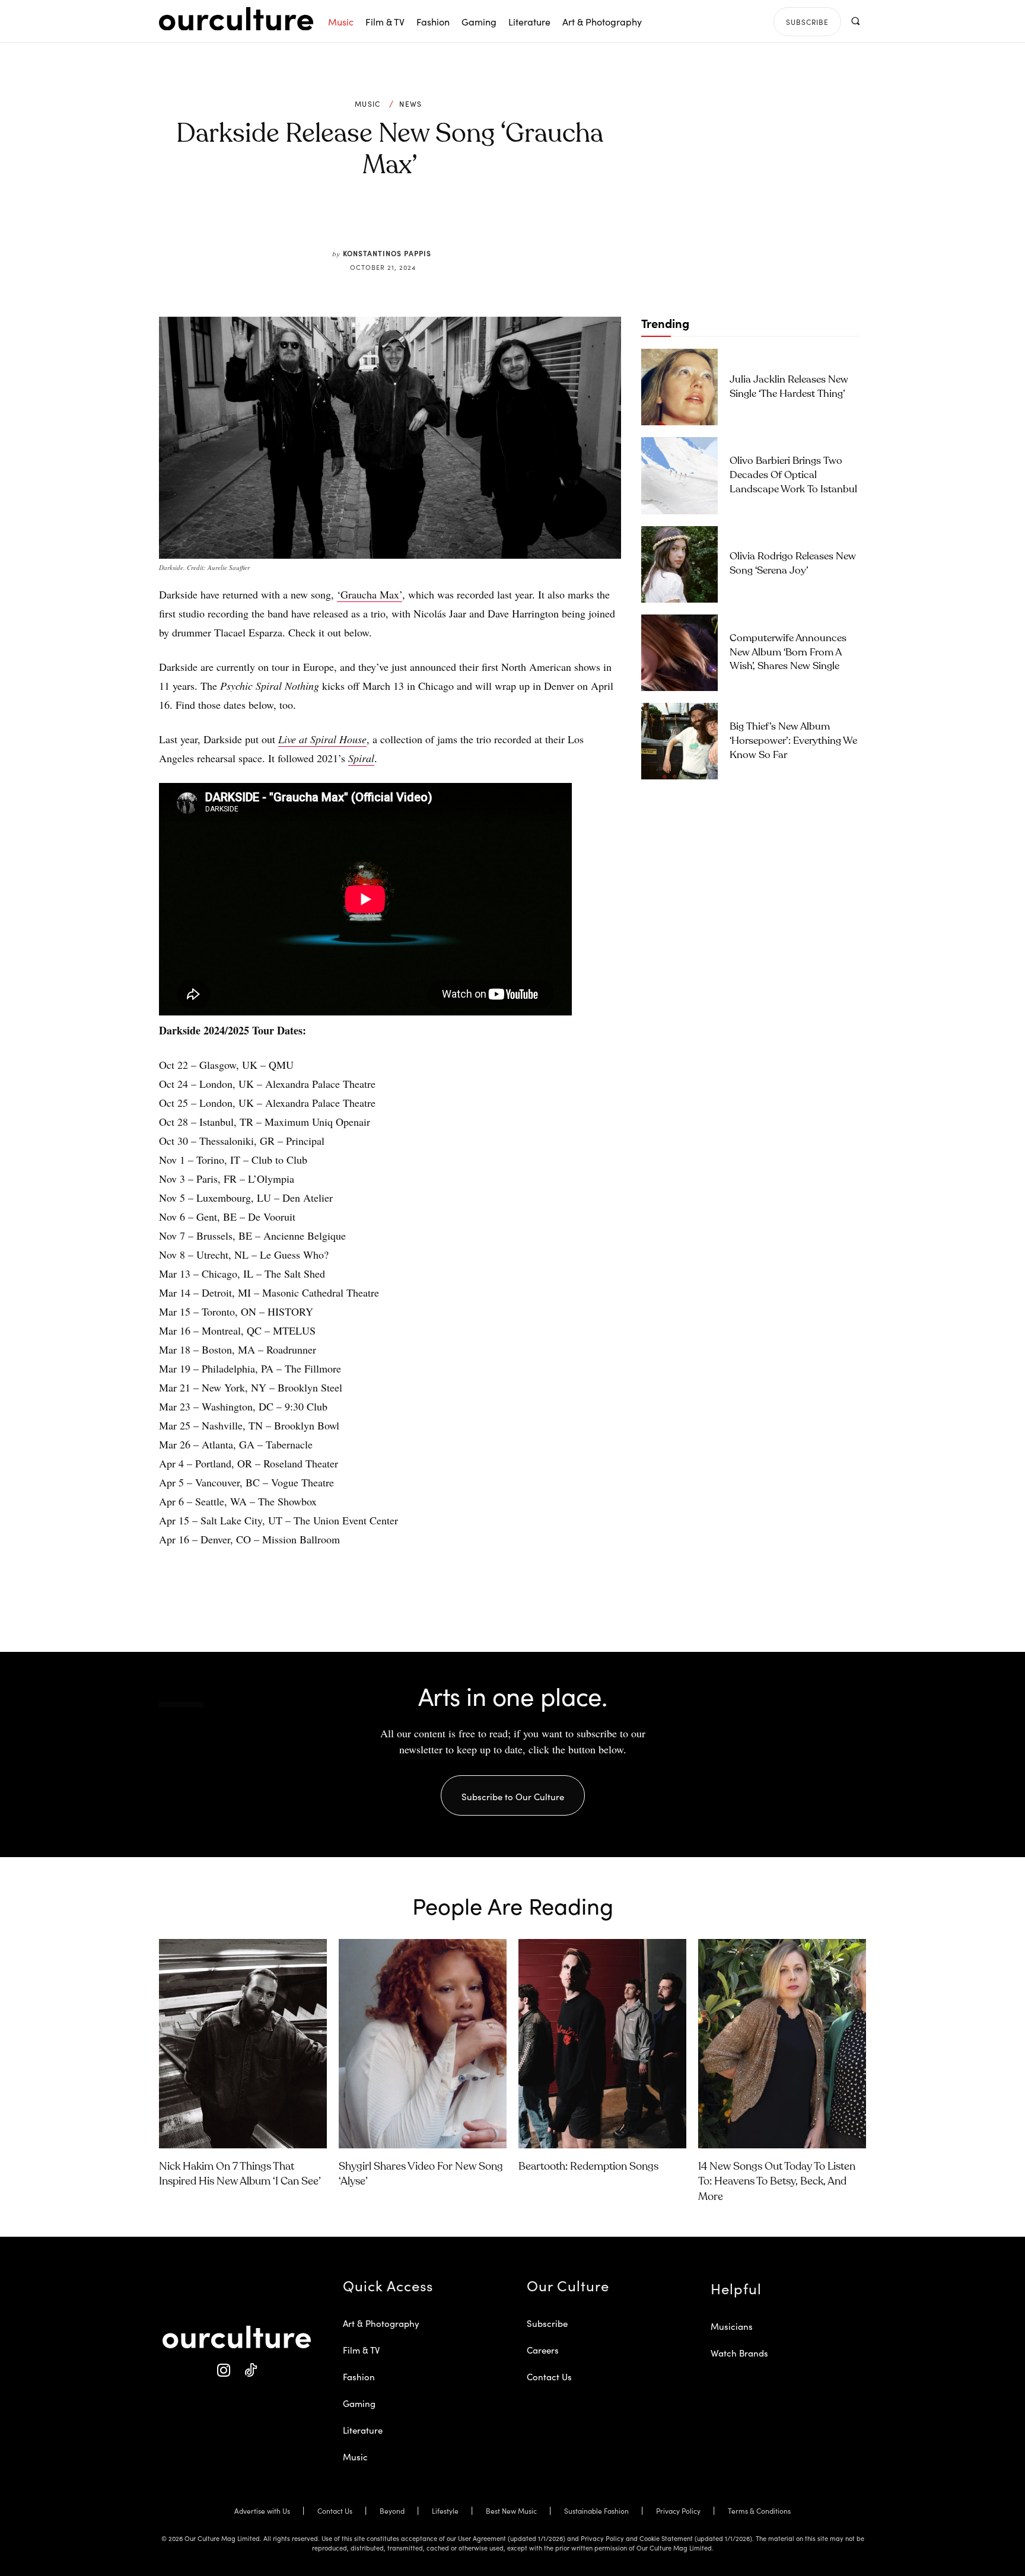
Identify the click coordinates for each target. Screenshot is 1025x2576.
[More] (480, 221)
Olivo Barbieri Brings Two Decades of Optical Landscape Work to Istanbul (793, 475)
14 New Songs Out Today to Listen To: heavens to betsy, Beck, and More (777, 2182)
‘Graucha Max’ (370, 594)
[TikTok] (250, 2370)
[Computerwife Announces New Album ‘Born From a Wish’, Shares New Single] (679, 653)
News (410, 104)
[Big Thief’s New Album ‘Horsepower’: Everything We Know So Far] (679, 741)
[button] (855, 21)
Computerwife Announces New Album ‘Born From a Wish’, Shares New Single (788, 653)
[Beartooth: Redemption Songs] (602, 2044)
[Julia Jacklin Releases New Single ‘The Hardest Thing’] (679, 387)
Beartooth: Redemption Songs (588, 2167)
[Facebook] (370, 221)
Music (368, 104)
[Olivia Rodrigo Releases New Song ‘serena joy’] (679, 564)
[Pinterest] (397, 221)
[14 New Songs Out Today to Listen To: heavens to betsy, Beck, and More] (782, 2044)
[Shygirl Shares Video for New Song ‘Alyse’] (423, 2044)
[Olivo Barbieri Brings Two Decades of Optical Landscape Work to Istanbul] (679, 475)
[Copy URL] (452, 221)
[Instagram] (223, 2370)
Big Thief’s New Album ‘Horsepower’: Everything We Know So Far (793, 741)
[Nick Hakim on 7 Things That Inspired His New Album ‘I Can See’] (243, 2044)
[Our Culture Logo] (236, 19)
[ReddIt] (425, 221)
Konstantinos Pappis (387, 253)
